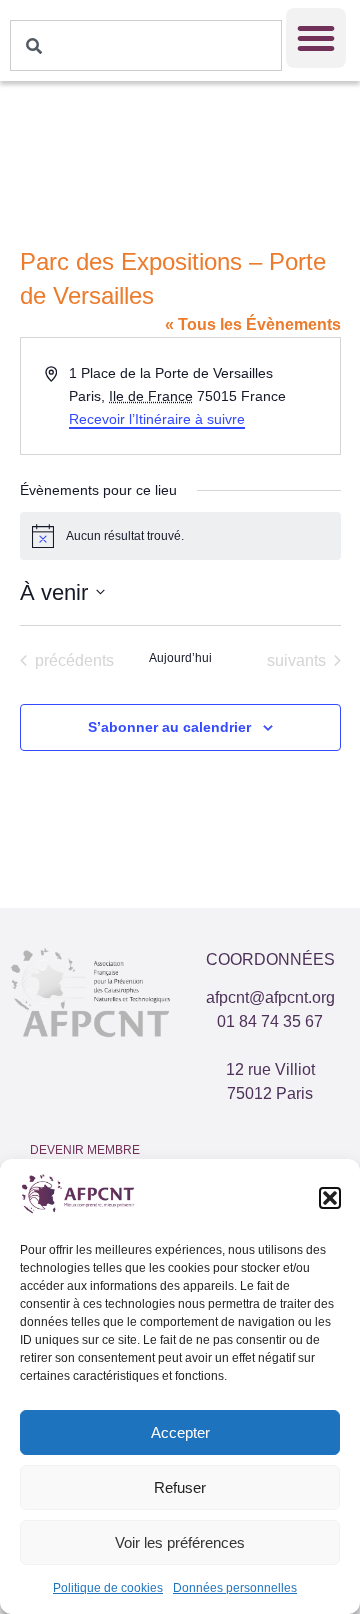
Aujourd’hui (180, 658)
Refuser (180, 1487)
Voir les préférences (180, 1542)
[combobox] (146, 45)
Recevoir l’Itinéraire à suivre (157, 419)
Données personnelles (235, 1588)
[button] (330, 1198)
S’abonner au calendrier (169, 727)
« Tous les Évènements (253, 324)
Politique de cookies (108, 1588)
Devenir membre (85, 1150)
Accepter (180, 1432)
